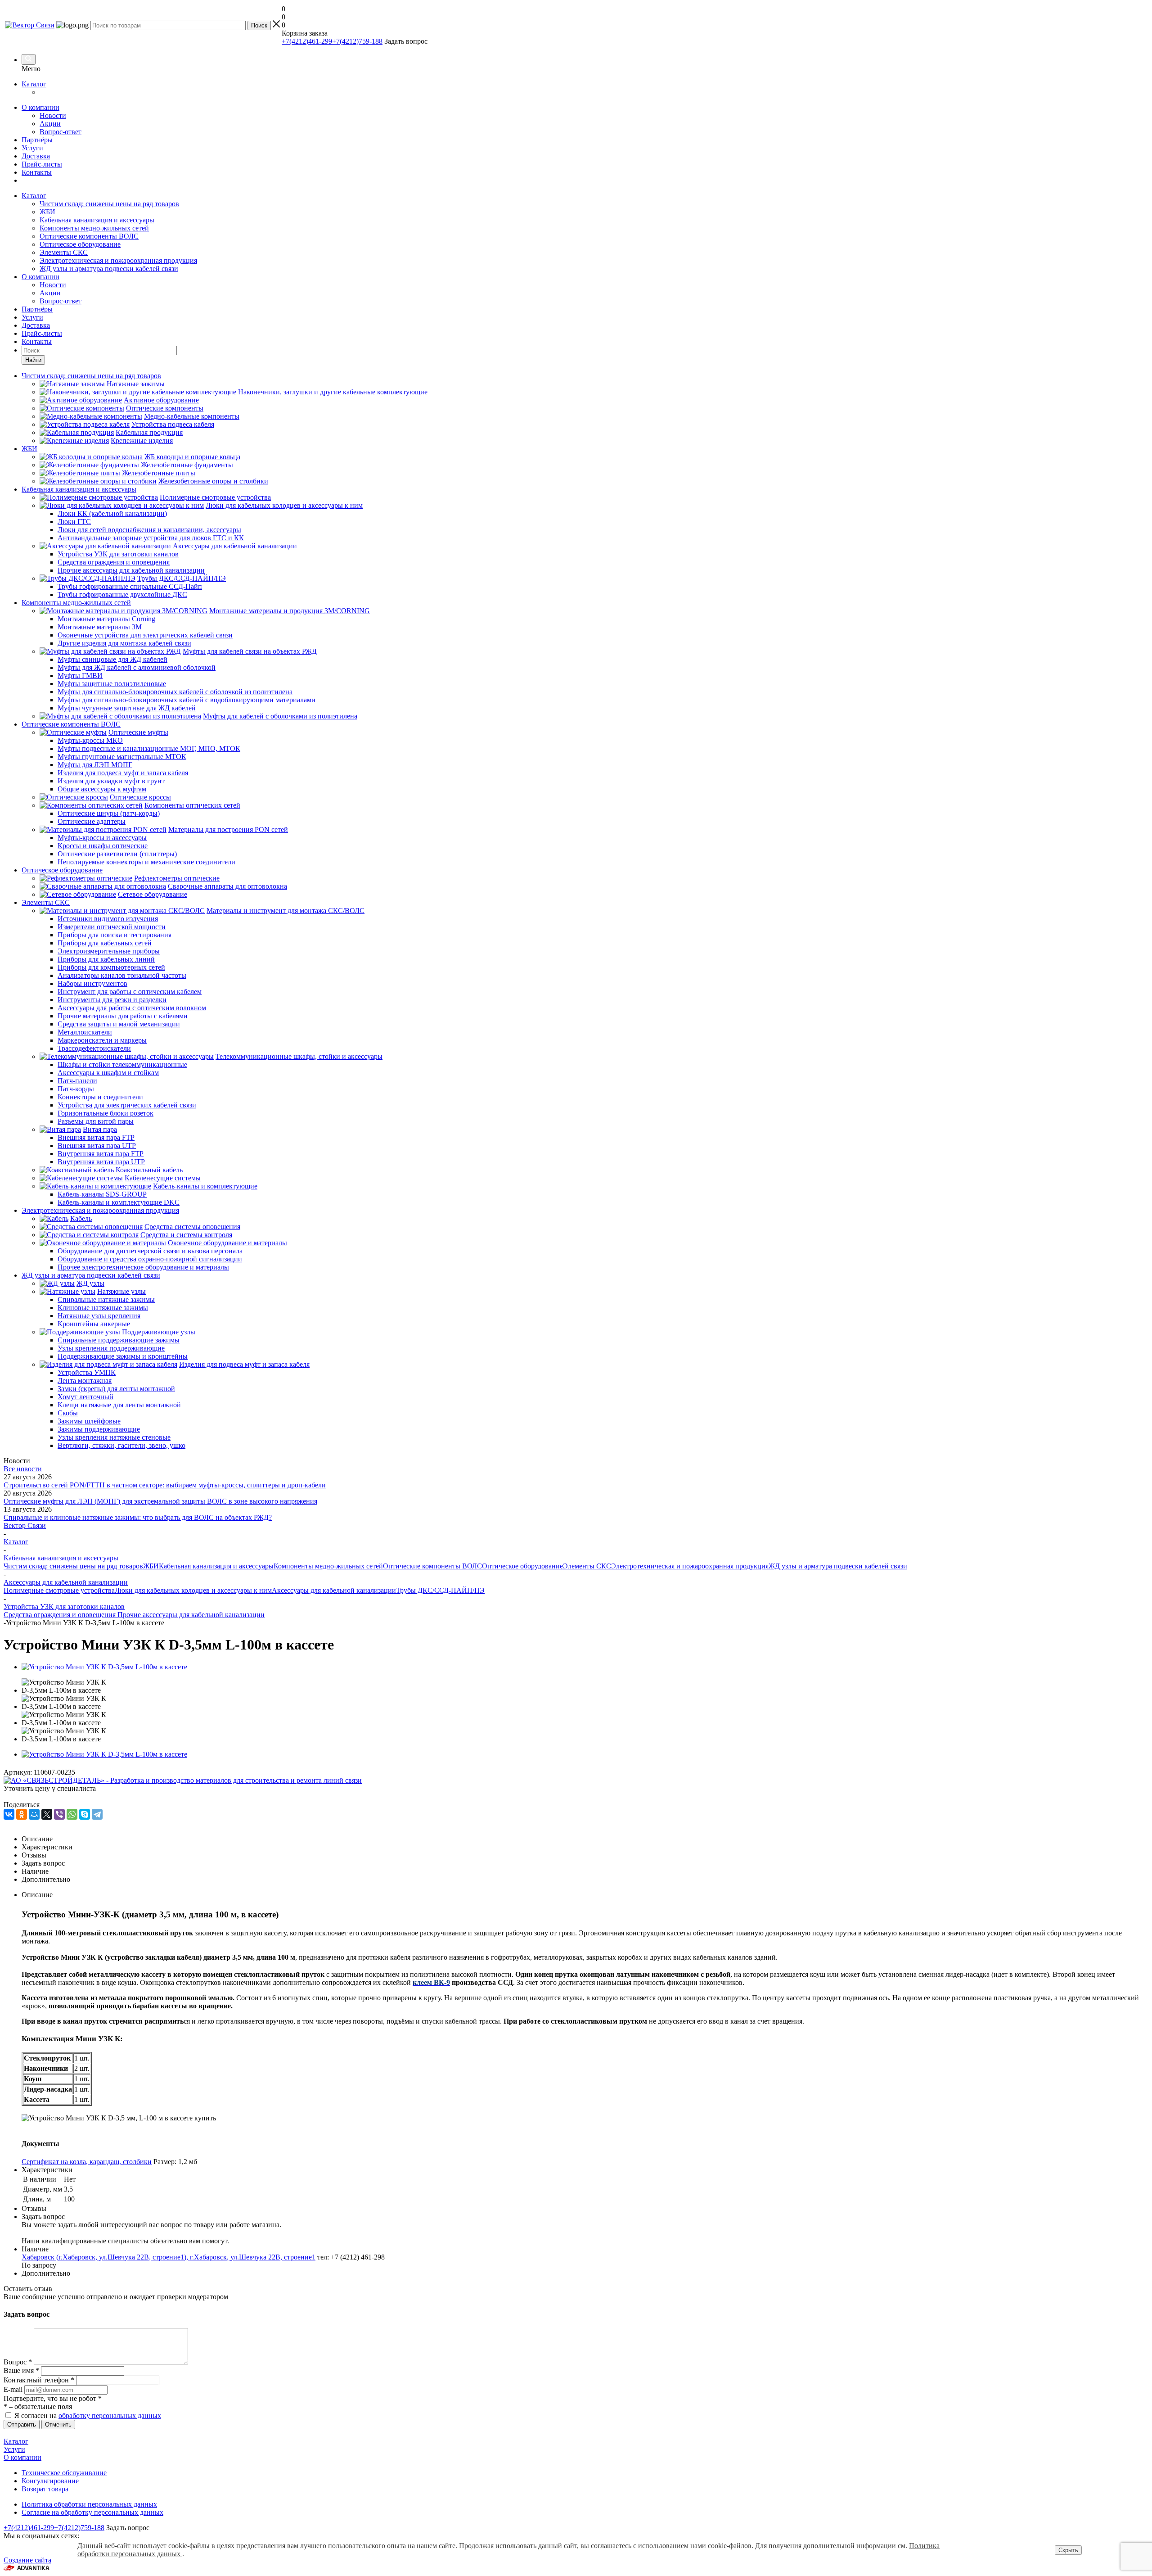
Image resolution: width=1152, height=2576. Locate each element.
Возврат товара (45, 2489)
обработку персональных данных (110, 2416)
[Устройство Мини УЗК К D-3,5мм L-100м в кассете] (104, 1667)
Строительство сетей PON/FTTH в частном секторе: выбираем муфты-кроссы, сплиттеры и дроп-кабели (165, 1485)
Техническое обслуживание (64, 2473)
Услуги (32, 148)
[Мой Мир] (34, 1814)
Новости (53, 115)
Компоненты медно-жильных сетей (94, 228)
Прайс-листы (42, 164)
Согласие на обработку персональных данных (92, 2512)
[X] (47, 1814)
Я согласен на (88, 2416)
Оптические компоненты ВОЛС (89, 236)
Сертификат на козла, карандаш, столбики (87, 2162)
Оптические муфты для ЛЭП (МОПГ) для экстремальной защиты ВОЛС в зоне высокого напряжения (160, 1501)
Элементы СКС (64, 252)
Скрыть (1068, 2550)
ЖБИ (47, 212)
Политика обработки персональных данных (89, 2504)
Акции (50, 124)
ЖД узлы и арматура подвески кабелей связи (109, 269)
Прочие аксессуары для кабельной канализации (190, 1615)
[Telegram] (97, 1814)
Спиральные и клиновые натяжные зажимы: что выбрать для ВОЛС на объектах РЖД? (138, 1517)
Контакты (37, 172)
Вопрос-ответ (61, 132)
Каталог (34, 84)
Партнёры (37, 140)
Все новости (23, 1469)
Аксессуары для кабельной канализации (334, 1590)
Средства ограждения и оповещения (60, 1615)
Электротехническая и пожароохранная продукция (118, 260)
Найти (33, 360)
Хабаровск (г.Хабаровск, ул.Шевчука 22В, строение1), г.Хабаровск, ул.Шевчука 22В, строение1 (169, 2257)
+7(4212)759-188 (357, 41)
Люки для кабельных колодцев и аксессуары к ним (193, 1590)
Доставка (36, 156)
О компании (40, 107)
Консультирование (50, 2481)
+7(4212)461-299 (307, 41)
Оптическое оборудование (80, 244)
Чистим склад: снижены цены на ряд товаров (109, 204)
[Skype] (85, 1814)
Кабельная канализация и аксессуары (97, 220)
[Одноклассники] (22, 1814)
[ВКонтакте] (9, 1814)
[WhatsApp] (72, 1814)
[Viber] (59, 1814)
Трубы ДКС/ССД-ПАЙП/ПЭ (440, 1590)
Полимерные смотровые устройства (59, 1590)
